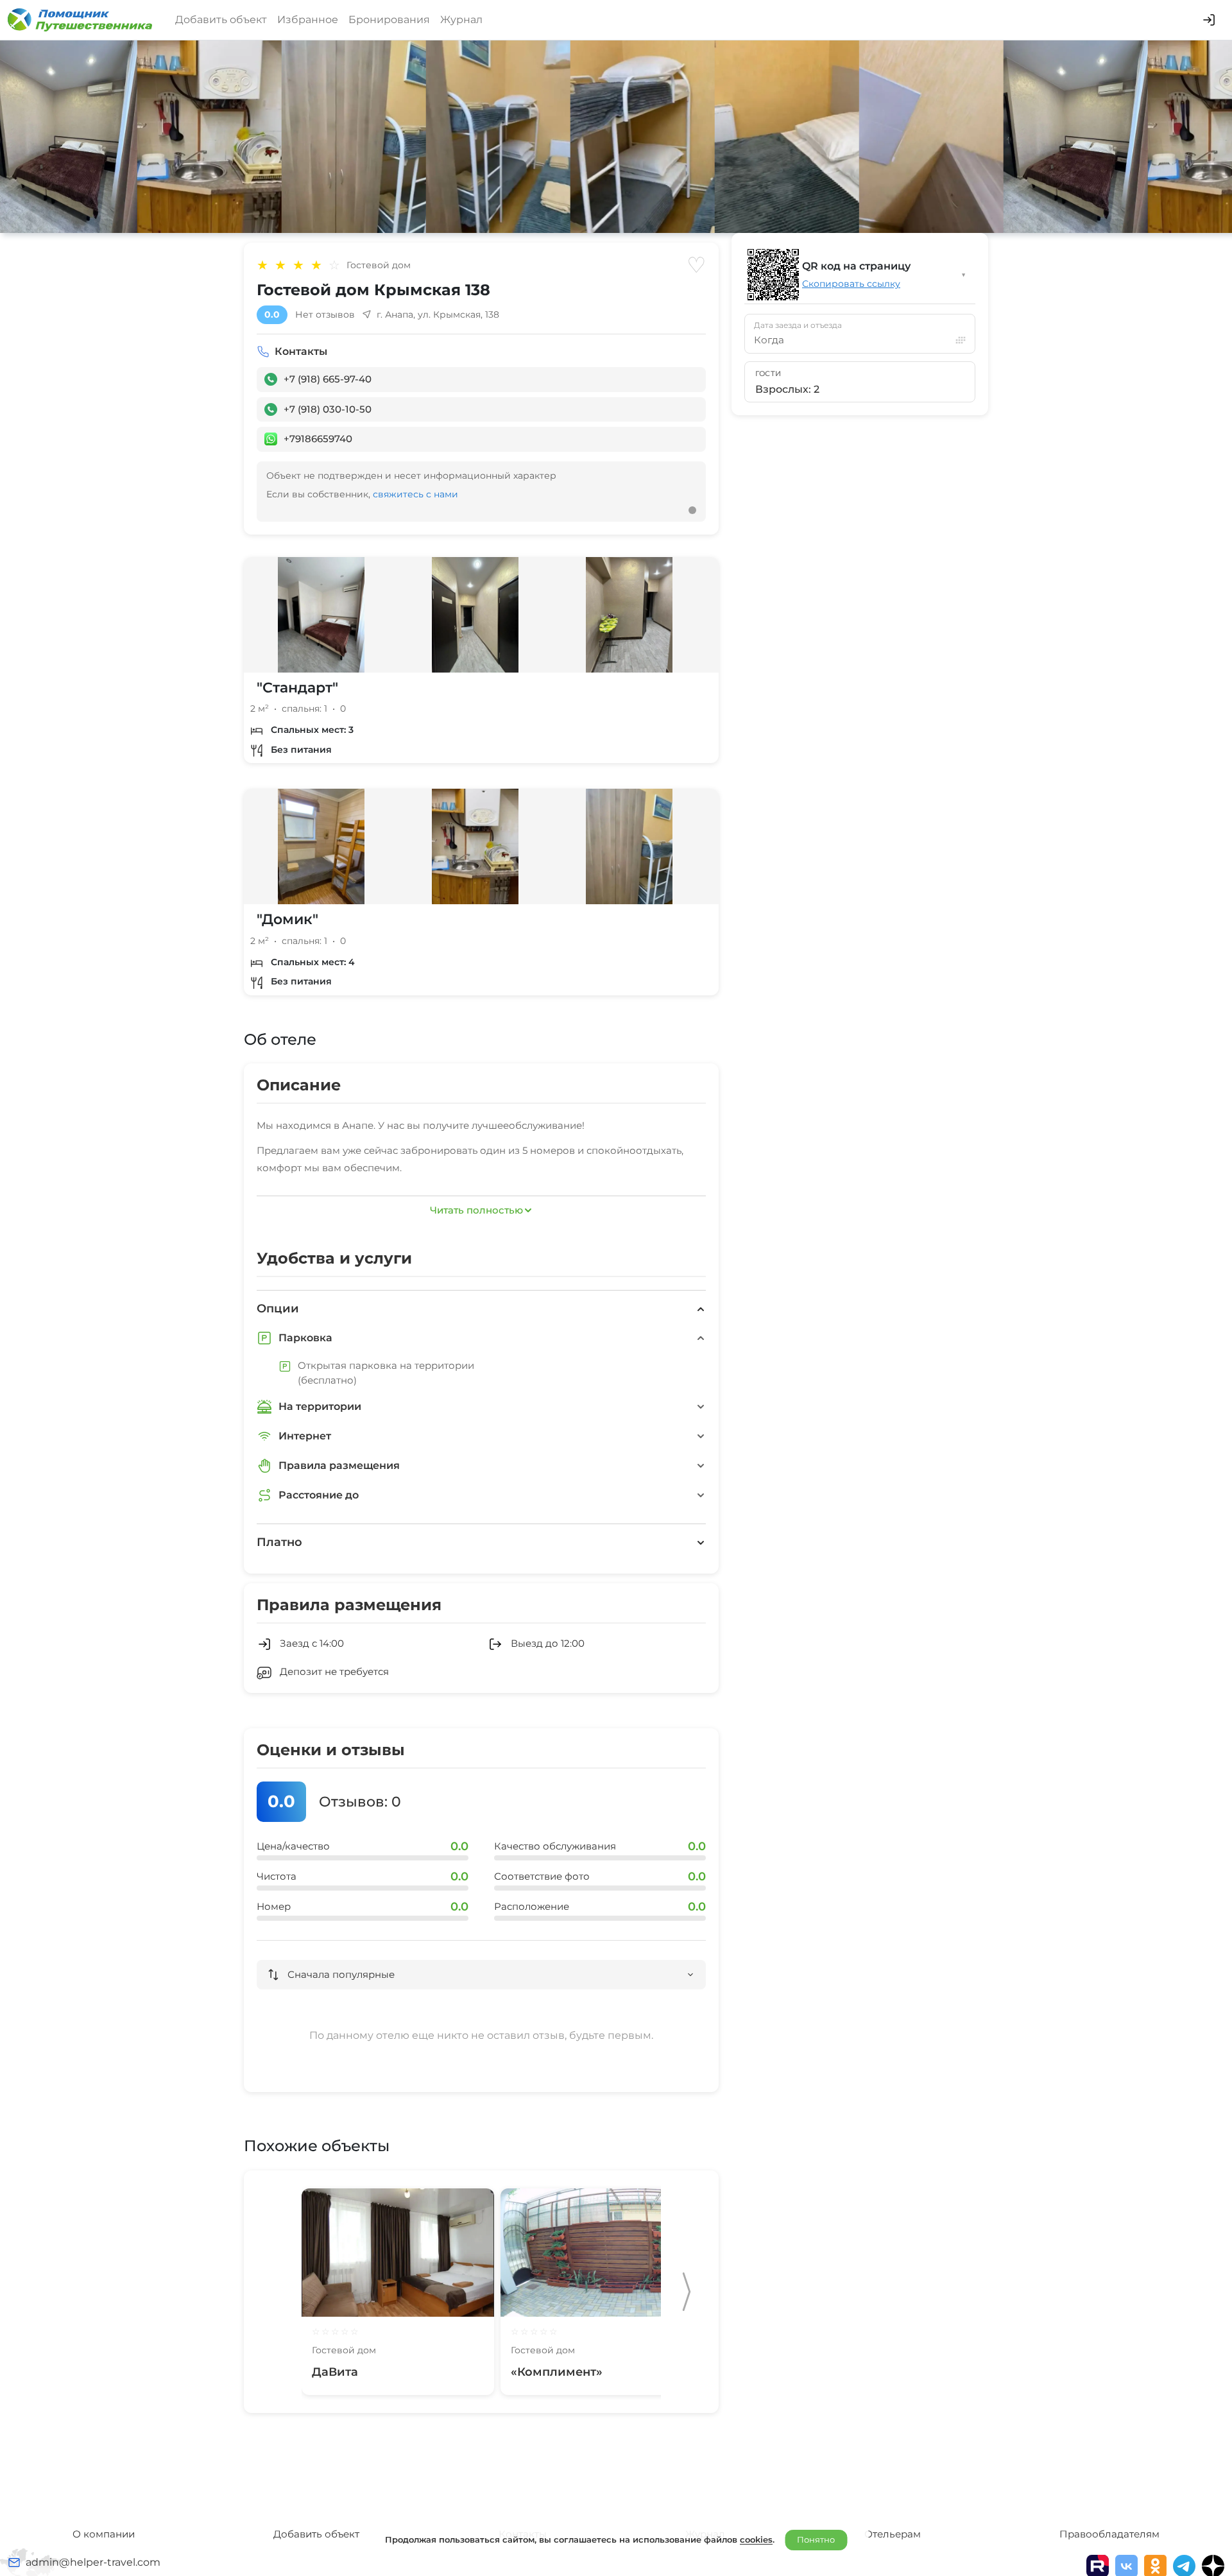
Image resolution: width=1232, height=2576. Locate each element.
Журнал (461, 20)
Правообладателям (1109, 2534)
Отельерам (893, 2534)
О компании (104, 2534)
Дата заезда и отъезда (798, 325)
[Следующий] (687, 2292)
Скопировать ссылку (851, 284)
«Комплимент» (557, 2372)
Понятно (816, 2539)
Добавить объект (221, 20)
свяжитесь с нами (415, 494)
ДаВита (335, 2372)
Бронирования (389, 20)
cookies (756, 2539)
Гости (768, 374)
